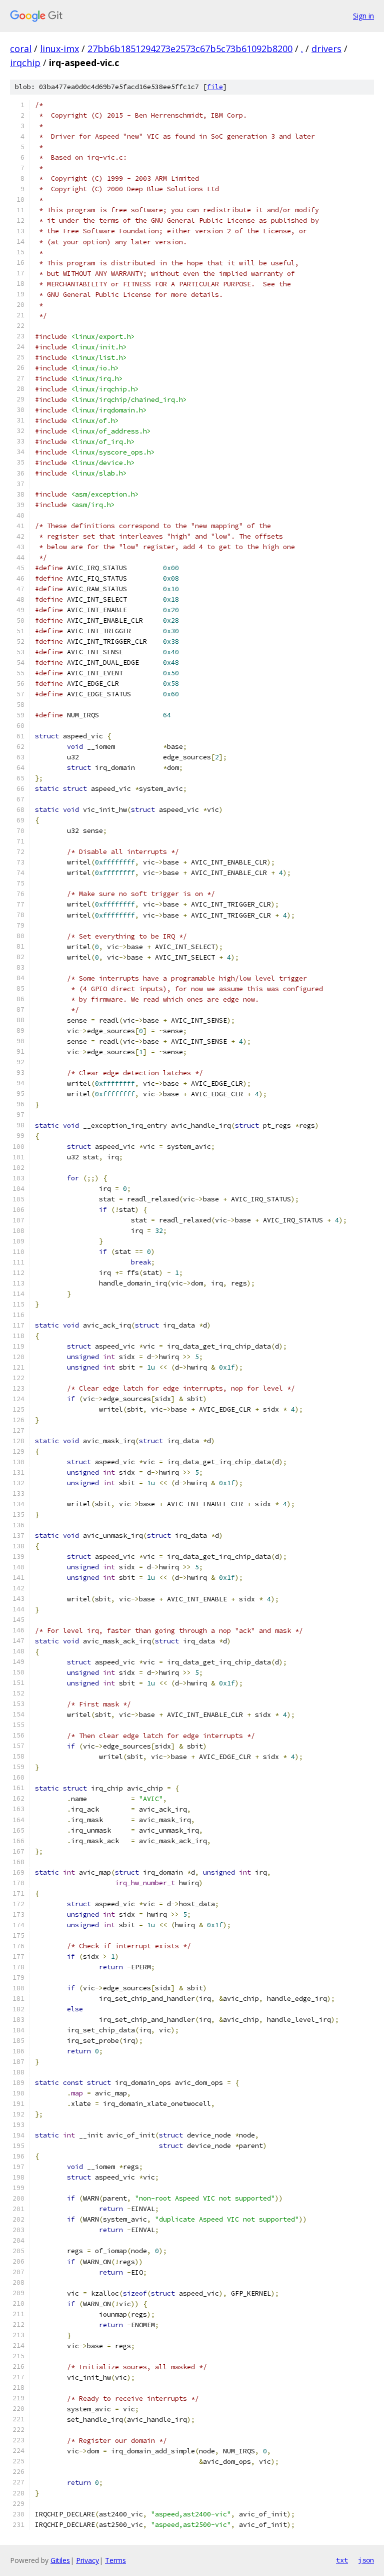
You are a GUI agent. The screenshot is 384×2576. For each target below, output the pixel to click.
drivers (326, 49)
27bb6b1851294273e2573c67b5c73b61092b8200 (190, 49)
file (215, 87)
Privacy (87, 2560)
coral (21, 49)
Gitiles (60, 2560)
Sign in (363, 16)
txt (342, 2560)
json (366, 2560)
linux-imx (59, 49)
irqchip (25, 63)
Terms (115, 2560)
